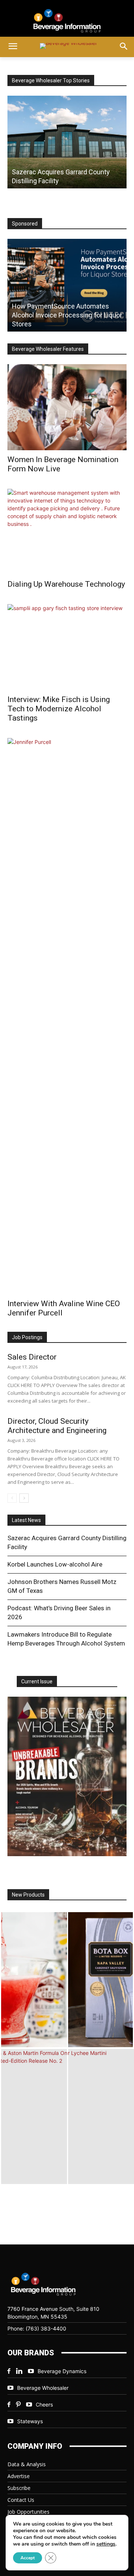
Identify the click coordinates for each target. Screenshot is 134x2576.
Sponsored (25, 224)
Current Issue (37, 1681)
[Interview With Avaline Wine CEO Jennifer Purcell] (67, 1016)
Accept (28, 2558)
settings (106, 2544)
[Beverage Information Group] (67, 21)
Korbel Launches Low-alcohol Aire (55, 1564)
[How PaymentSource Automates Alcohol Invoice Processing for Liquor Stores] (67, 285)
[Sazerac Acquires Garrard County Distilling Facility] (67, 142)
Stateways (30, 2421)
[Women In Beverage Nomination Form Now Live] (67, 407)
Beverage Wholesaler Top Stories (51, 80)
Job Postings (27, 1337)
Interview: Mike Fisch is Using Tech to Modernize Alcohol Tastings (59, 709)
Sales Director (32, 1357)
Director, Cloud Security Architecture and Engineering (57, 1426)
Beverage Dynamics (62, 2371)
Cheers (44, 2404)
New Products (28, 1895)
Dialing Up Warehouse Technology (66, 584)
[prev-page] (12, 1498)
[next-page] (24, 1498)
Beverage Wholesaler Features (48, 349)
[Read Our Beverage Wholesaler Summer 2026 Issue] (67, 1776)
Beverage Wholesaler (43, 2388)
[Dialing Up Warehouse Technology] (67, 532)
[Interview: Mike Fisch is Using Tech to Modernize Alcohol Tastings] (67, 647)
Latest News (26, 1520)
